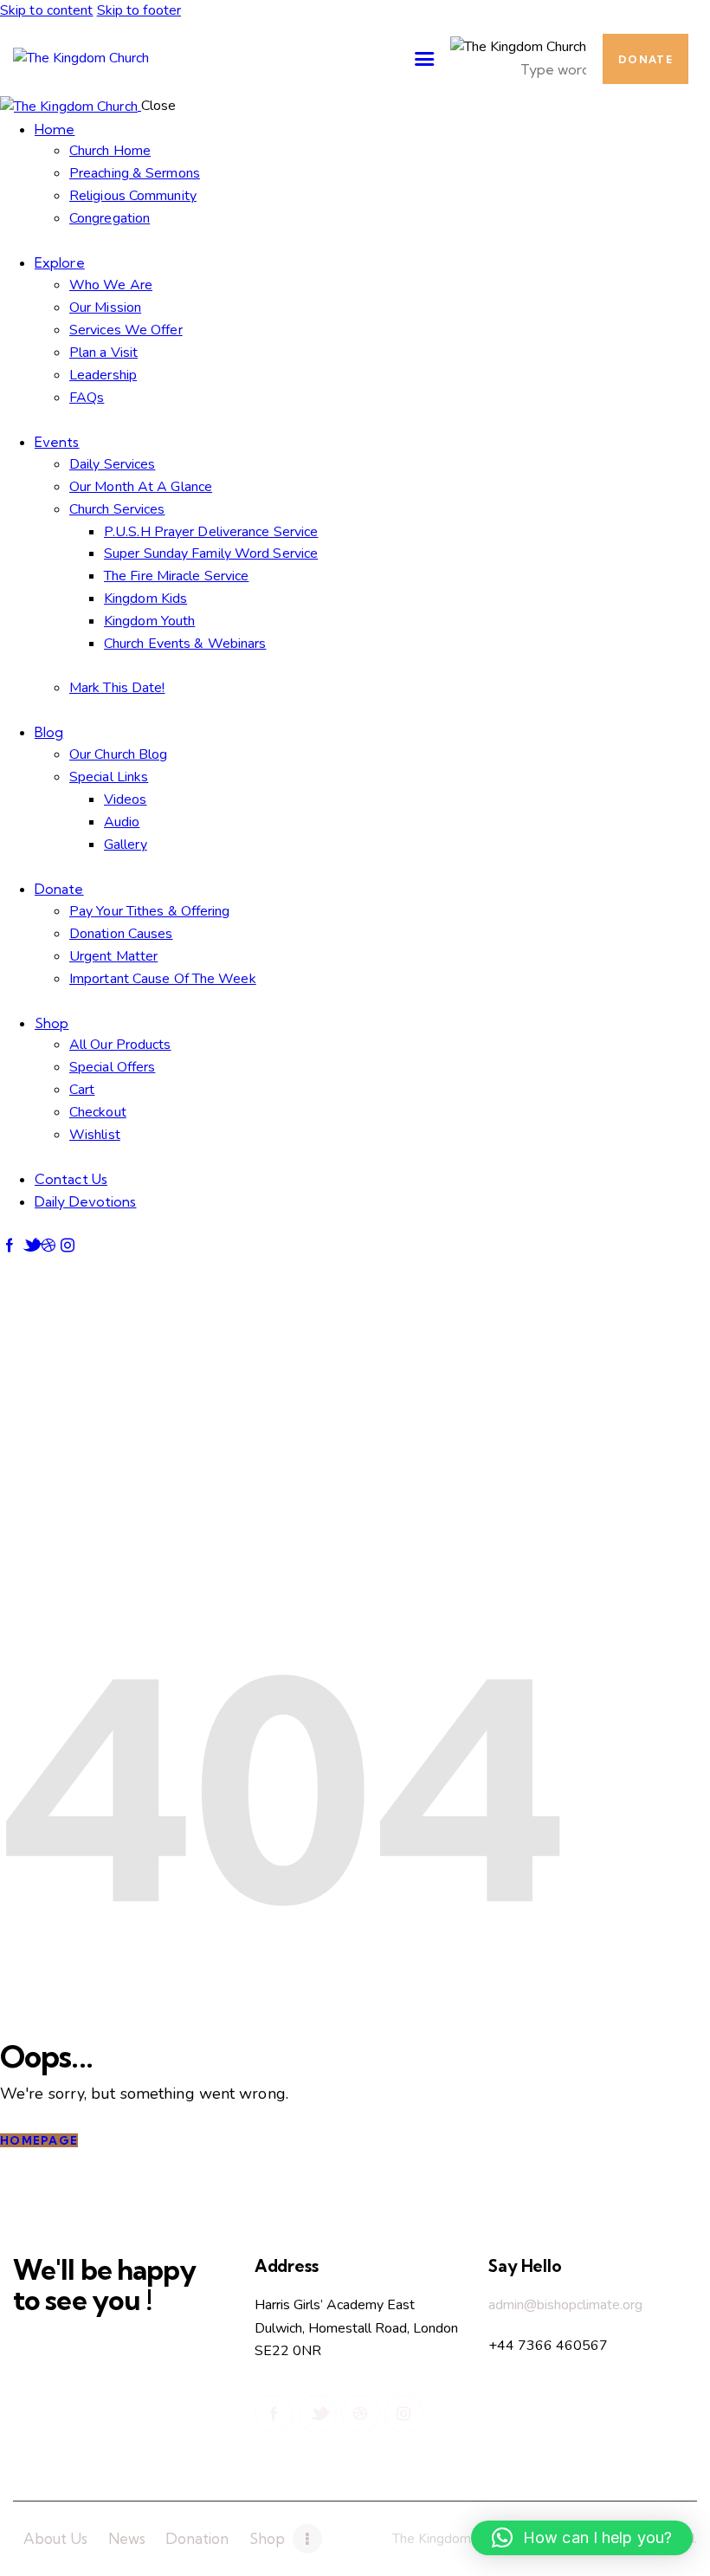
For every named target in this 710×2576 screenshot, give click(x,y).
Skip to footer (139, 10)
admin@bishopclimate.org (565, 2305)
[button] (582, 2538)
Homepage (39, 2140)
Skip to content (47, 10)
